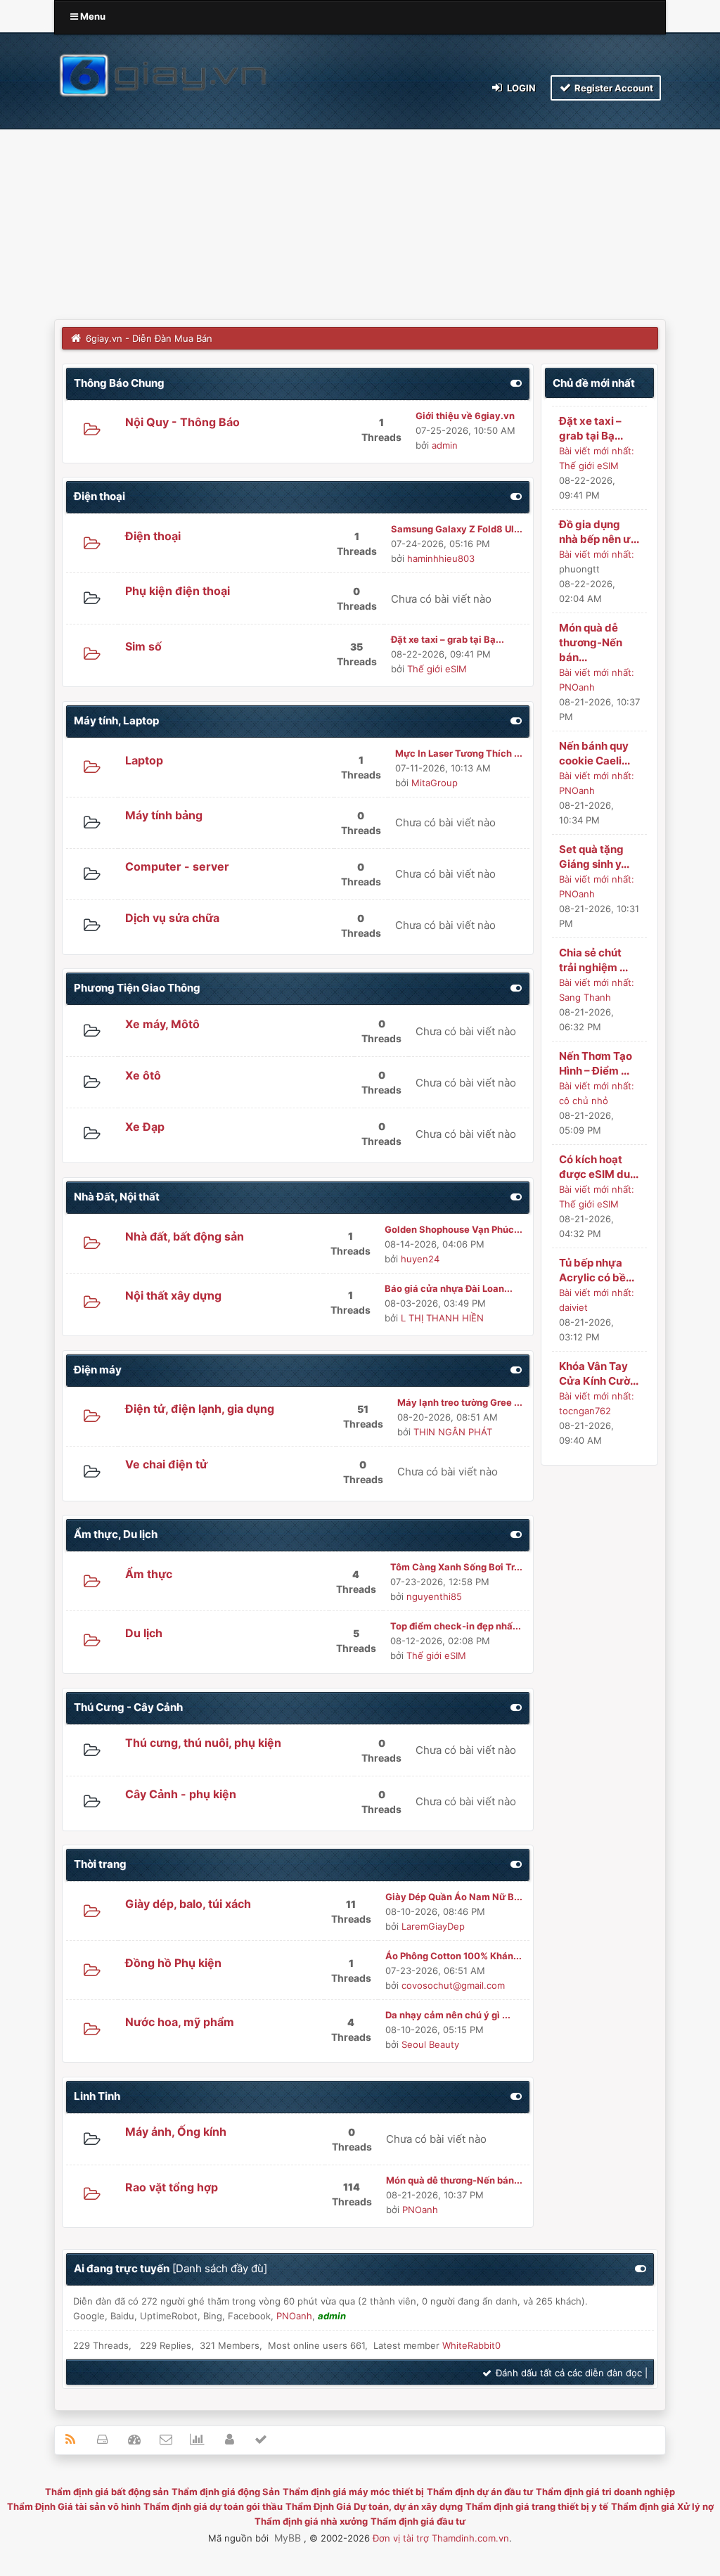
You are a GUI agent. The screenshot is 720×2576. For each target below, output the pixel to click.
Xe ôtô (143, 1075)
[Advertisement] (360, 214)
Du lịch (144, 1633)
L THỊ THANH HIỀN (442, 1318)
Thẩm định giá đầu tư (418, 2521)
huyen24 (420, 1259)
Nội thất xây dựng (173, 1295)
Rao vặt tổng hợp (172, 2187)
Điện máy (98, 1370)
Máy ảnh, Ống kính (176, 2132)
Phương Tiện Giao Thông (137, 988)
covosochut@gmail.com (453, 1985)
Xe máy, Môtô (162, 1024)
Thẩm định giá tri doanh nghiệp (605, 2492)
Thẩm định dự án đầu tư (480, 2492)
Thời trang (100, 1864)
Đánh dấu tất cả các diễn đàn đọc (567, 2373)
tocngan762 (585, 1411)
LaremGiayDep (433, 1926)
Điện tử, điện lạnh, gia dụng (200, 1409)
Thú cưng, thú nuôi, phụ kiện (203, 1743)
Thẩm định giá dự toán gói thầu (213, 2506)
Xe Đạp (145, 1127)
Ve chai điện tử (166, 1464)
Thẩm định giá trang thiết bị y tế (537, 2506)
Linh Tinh (97, 2096)
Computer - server (177, 866)
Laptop (144, 760)
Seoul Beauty (430, 2044)
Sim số (143, 646)
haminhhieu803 (441, 558)
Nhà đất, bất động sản (185, 1236)
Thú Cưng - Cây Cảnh (128, 1707)
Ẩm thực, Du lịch (116, 1534)
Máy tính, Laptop (116, 720)
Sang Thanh (585, 997)
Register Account (613, 88)
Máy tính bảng (164, 815)
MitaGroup (435, 783)
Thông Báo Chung (119, 383)
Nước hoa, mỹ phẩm (180, 2022)
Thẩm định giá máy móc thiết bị (353, 2492)
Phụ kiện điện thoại (178, 591)
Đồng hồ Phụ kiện (173, 1963)
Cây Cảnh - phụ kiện (181, 1794)
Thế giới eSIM (437, 669)
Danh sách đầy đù (220, 2268)
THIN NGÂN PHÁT (453, 1432)
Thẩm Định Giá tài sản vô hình (74, 2506)
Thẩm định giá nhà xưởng (311, 2521)
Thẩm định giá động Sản (226, 2492)
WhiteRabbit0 (471, 2345)
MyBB (288, 2538)
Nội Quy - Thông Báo (182, 422)
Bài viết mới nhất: (597, 451)
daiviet (573, 1307)
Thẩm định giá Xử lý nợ (662, 2506)
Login (520, 88)
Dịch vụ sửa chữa (172, 918)
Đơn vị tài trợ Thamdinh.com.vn (441, 2538)
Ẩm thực (149, 1574)
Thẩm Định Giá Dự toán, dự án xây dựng (374, 2506)
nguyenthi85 (434, 1596)
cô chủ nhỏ (584, 1101)
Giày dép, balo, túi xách (188, 1904)
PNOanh (420, 2210)
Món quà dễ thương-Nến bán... (591, 642)
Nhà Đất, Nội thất (117, 1197)
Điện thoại (99, 496)
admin (445, 445)
